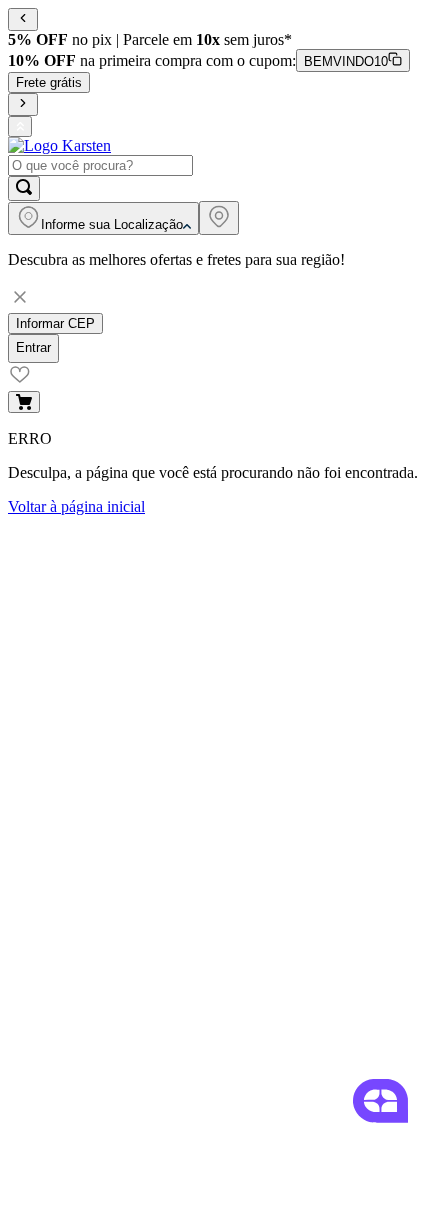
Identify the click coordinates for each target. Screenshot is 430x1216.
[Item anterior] (23, 19)
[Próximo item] (23, 104)
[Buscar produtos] (24, 188)
